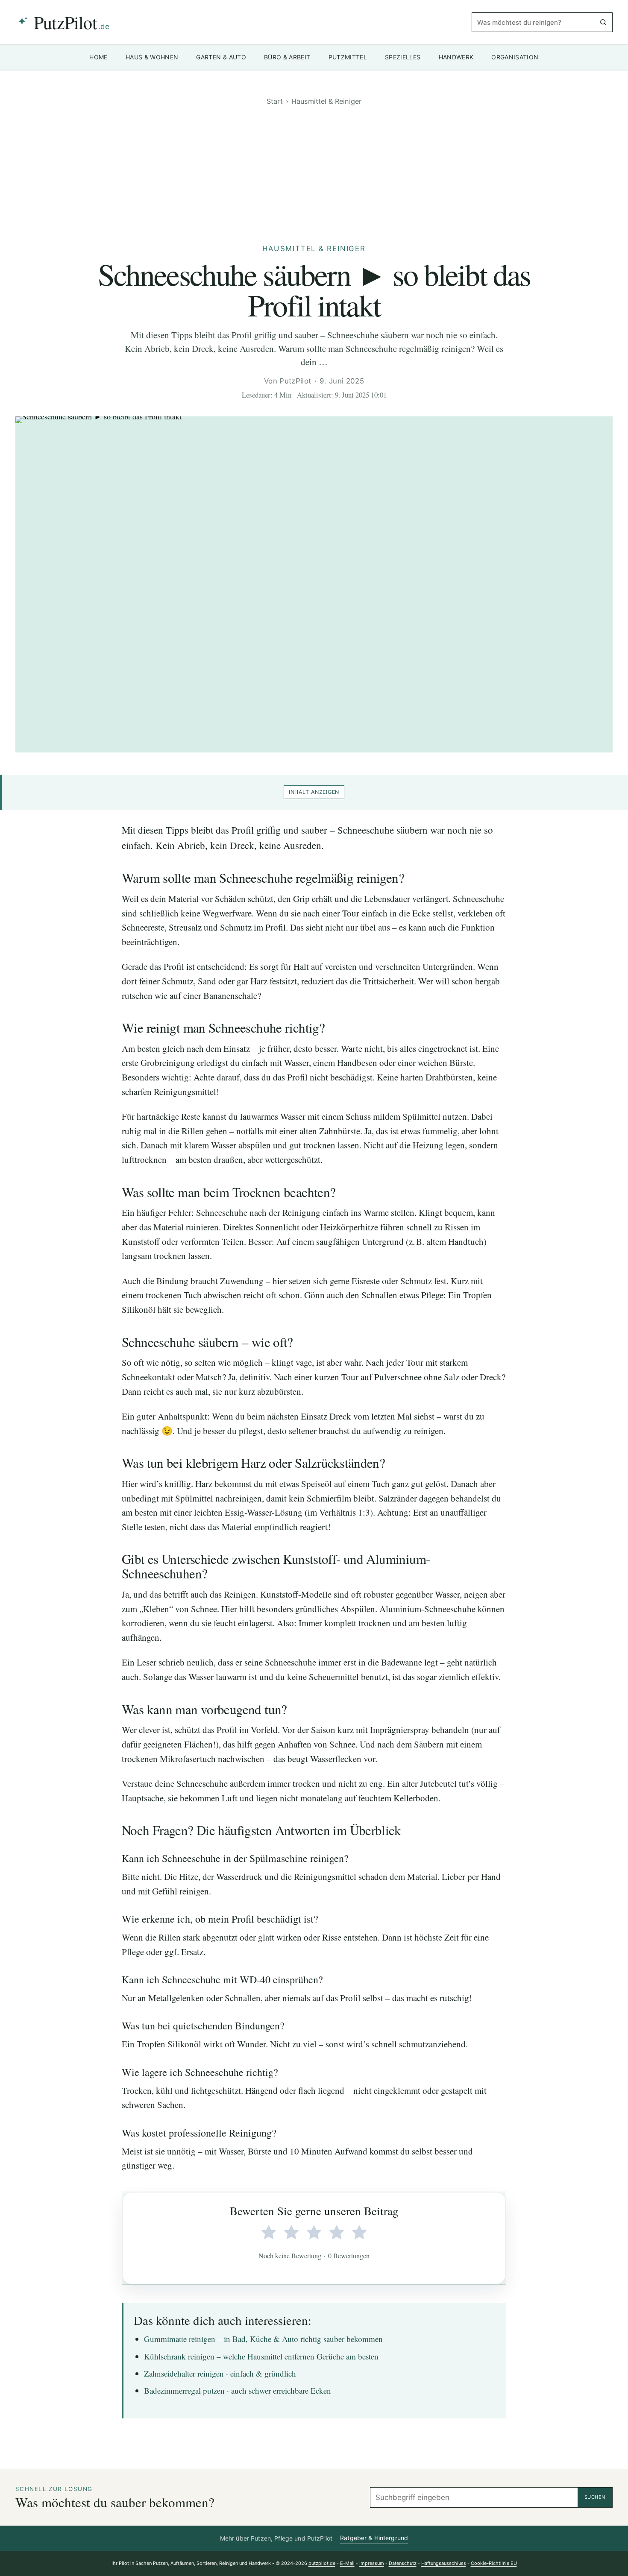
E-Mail (347, 2563)
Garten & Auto (221, 57)
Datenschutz (403, 2563)
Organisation (515, 57)
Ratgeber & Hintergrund (374, 2538)
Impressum (372, 2563)
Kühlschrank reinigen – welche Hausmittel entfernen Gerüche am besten (261, 2356)
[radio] (269, 2233)
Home (98, 57)
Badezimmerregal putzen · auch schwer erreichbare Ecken (238, 2390)
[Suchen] (603, 22)
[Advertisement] (314, 174)
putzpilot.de (322, 2563)
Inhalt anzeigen (314, 792)
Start (275, 101)
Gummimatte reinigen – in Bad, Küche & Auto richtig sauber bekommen (263, 2339)
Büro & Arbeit (287, 57)
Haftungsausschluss (444, 2563)
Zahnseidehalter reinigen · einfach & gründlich (220, 2373)
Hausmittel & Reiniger (326, 101)
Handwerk (456, 57)
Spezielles (403, 57)
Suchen (595, 2497)
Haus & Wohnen (152, 57)
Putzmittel (348, 57)
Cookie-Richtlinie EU (494, 2563)
